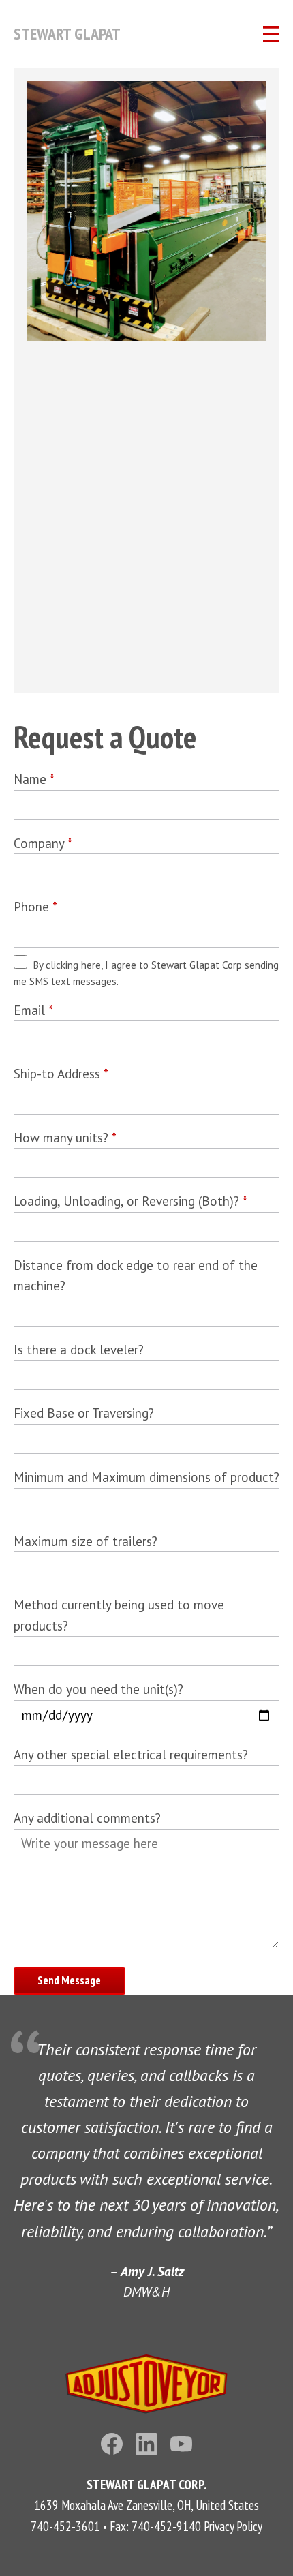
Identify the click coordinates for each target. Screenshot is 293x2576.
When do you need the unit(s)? (98, 1689)
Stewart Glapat (67, 34)
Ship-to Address (61, 1074)
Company (43, 843)
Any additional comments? (87, 1818)
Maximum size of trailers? (86, 1541)
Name (34, 779)
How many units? (65, 1138)
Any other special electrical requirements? (131, 1755)
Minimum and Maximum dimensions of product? (146, 1477)
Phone (35, 907)
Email (33, 1010)
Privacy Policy (233, 2526)
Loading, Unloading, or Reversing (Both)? (130, 1201)
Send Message (69, 1980)
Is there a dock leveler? (79, 1350)
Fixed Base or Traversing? (84, 1413)
